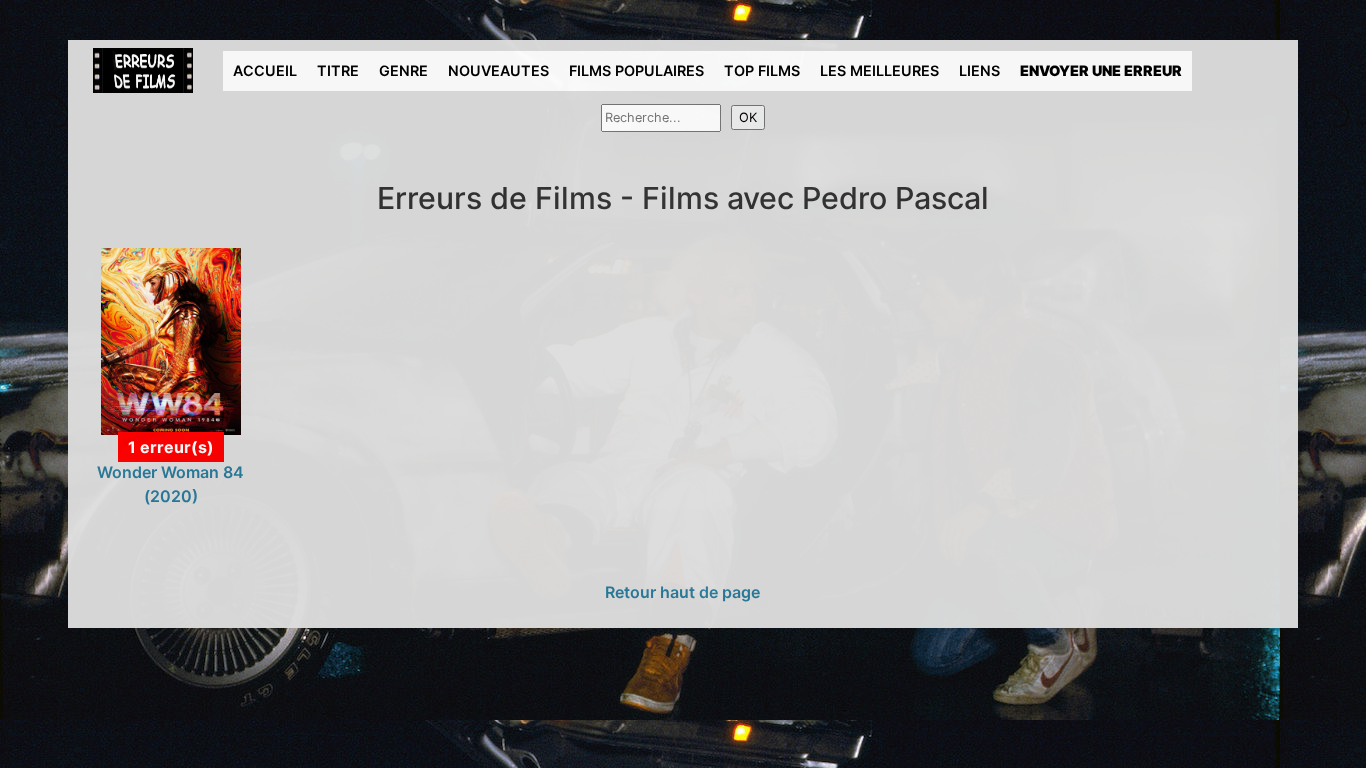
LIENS (979, 70)
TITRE (338, 70)
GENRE (403, 70)
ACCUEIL (265, 70)
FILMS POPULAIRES (636, 70)
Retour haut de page (682, 592)
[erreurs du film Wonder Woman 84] (171, 340)
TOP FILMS (762, 70)
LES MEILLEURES (879, 70)
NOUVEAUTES (498, 70)
